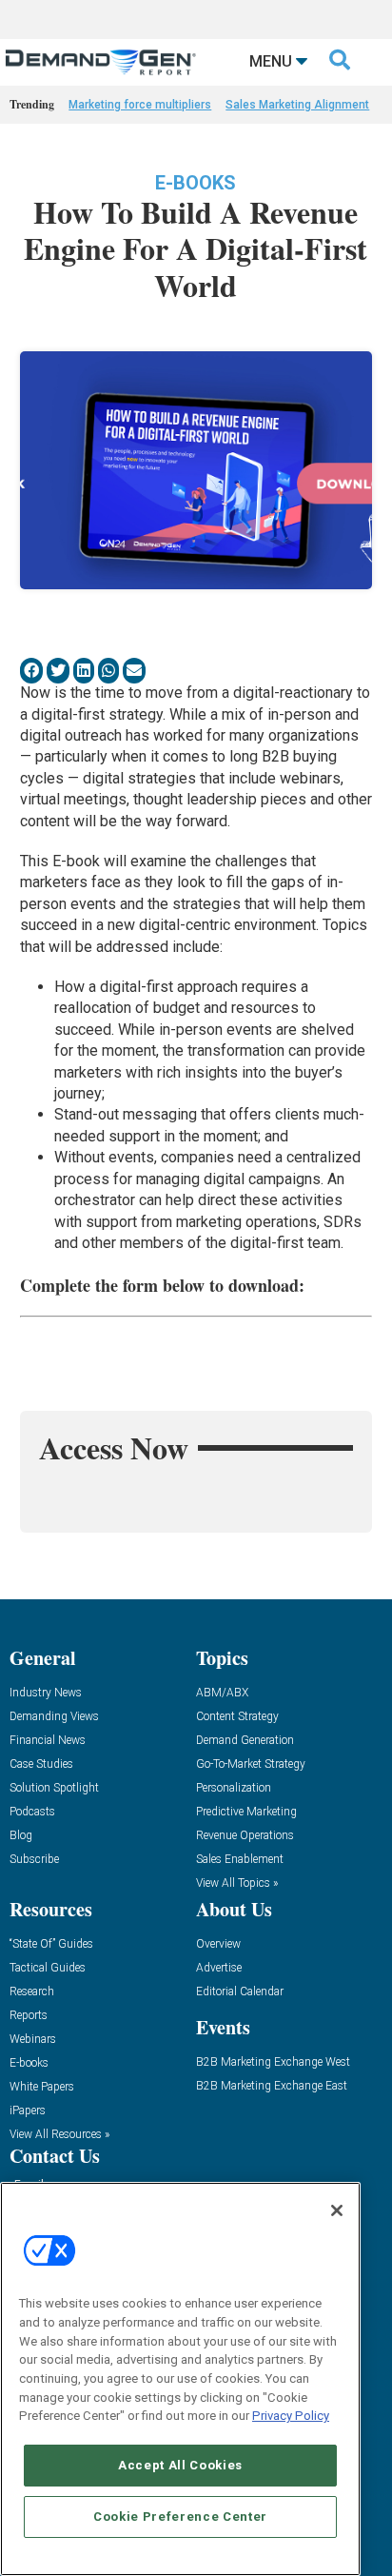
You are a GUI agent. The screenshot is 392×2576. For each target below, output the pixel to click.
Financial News (48, 1741)
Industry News (46, 1693)
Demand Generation (245, 1741)
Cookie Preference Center (180, 2517)
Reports (29, 2016)
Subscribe (34, 1860)
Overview (218, 1944)
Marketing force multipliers (140, 105)
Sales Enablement (240, 1860)
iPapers (28, 2111)
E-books (196, 183)
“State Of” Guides (51, 1944)
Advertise (219, 1968)
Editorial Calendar (240, 1992)
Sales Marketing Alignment (297, 105)
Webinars (33, 2040)
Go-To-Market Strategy (251, 1764)
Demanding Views (54, 1717)
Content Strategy (237, 1717)
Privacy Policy (291, 2416)
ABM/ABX (222, 1693)
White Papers (42, 2087)
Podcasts (32, 1812)
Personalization (234, 1788)
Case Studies (41, 1764)
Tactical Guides (48, 1968)
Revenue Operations (245, 1836)
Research (32, 1992)
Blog (21, 1836)
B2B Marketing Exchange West (273, 2062)
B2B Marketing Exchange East (272, 2086)
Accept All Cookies (180, 2465)
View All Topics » (237, 1883)
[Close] (337, 2210)
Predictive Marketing (246, 1812)
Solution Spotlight (54, 1788)
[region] (180, 2379)
